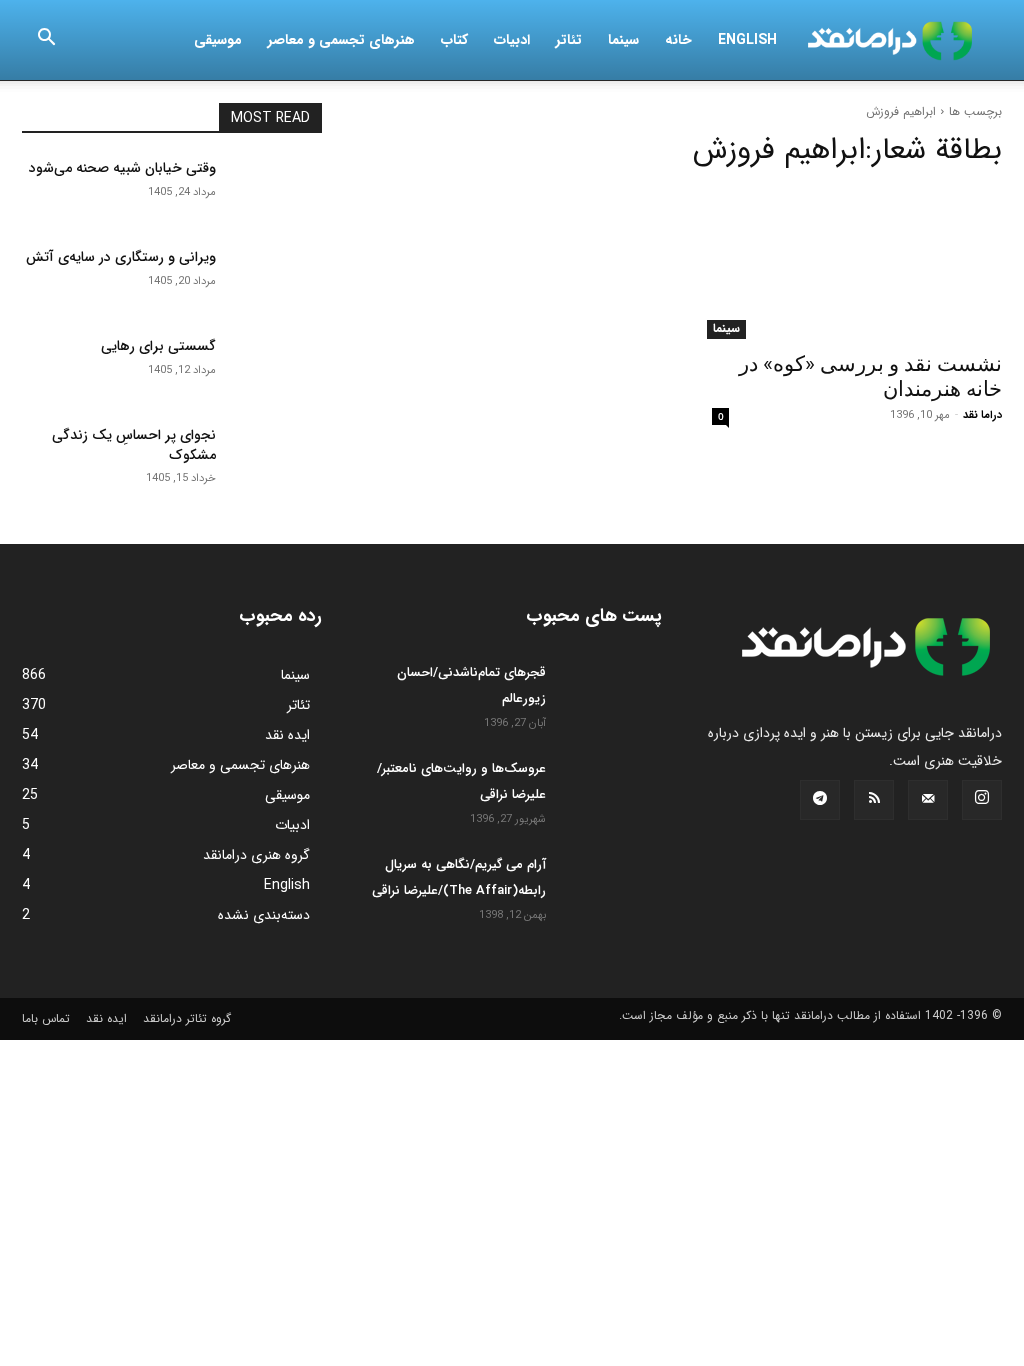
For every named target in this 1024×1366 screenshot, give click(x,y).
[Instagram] (982, 800)
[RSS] (874, 800)
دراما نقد (982, 415)
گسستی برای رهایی (158, 346)
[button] (46, 41)
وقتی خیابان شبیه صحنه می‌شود (122, 168)
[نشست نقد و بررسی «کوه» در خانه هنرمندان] (852, 264)
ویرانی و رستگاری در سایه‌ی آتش (121, 257)
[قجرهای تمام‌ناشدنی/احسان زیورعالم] (612, 695)
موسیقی (218, 40)
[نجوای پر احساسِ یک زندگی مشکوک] (277, 457)
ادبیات (512, 40)
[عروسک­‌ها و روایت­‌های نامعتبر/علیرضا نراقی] (612, 791)
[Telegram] (820, 800)
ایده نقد (106, 1018)
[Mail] (928, 800)
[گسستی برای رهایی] (277, 368)
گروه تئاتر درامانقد (187, 1018)
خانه (678, 40)
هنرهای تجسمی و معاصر (341, 40)
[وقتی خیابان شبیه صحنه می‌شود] (277, 190)
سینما (623, 40)
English (747, 40)
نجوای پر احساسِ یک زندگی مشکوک (134, 445)
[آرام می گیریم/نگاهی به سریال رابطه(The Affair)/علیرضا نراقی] (612, 887)
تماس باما (46, 1018)
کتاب (454, 40)
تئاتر (569, 40)
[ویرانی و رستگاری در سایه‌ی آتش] (277, 279)
